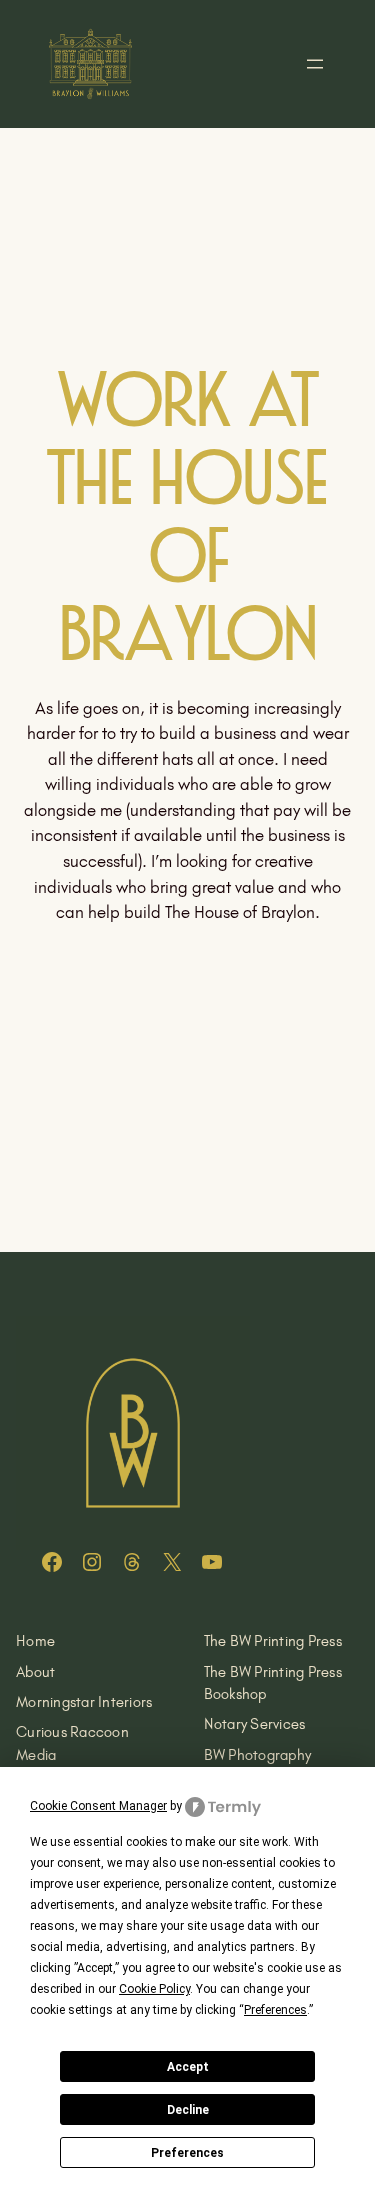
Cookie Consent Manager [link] (98, 1806)
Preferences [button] (275, 2010)
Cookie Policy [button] (154, 1989)
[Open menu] (315, 64)
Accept (188, 2067)
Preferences (187, 2153)
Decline (188, 2110)
